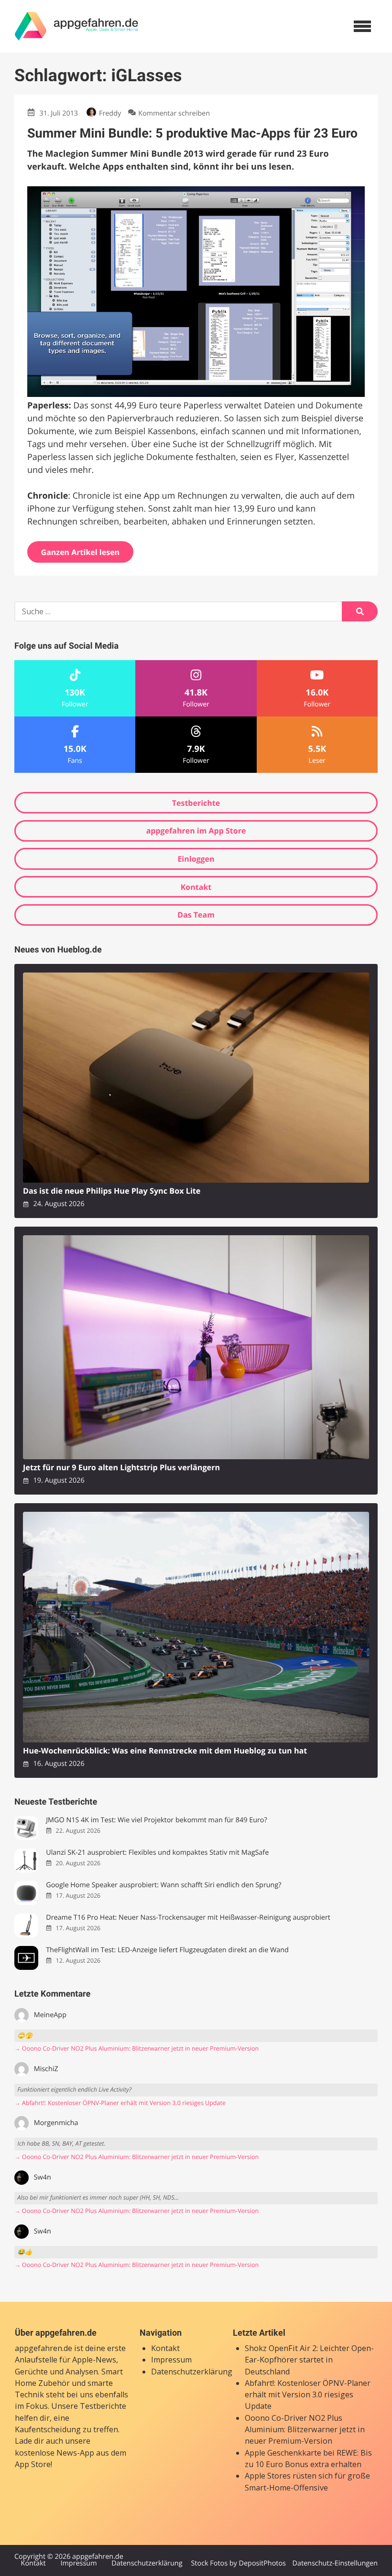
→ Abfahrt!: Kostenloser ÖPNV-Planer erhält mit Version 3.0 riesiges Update (120, 2103)
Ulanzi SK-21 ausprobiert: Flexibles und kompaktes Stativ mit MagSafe (157, 1853)
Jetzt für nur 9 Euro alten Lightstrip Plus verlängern (121, 1468)
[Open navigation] (362, 26)
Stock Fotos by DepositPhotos (238, 2563)
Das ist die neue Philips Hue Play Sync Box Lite (112, 1191)
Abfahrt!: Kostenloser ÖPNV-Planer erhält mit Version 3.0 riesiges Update (308, 2395)
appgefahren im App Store (196, 831)
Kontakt (196, 887)
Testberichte (196, 803)
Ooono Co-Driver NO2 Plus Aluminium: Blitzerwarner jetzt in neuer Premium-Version (305, 2430)
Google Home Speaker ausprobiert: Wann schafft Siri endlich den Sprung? (163, 1885)
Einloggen (196, 859)
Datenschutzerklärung (192, 2372)
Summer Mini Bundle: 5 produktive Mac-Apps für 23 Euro (192, 133)
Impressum (171, 2360)
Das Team (196, 915)
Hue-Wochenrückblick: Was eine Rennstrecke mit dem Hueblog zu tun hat (165, 1751)
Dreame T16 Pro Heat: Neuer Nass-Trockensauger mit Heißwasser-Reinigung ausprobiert (188, 1918)
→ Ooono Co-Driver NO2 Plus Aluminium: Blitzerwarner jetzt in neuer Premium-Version (136, 2048)
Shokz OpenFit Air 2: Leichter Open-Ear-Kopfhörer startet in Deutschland (309, 2360)
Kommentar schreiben (174, 113)
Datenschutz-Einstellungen (335, 2563)
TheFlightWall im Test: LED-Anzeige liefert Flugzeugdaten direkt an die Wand (167, 1950)
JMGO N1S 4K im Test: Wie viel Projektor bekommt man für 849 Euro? (157, 1820)
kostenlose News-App (54, 2453)
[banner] (76, 26)
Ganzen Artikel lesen (81, 552)
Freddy (110, 113)
